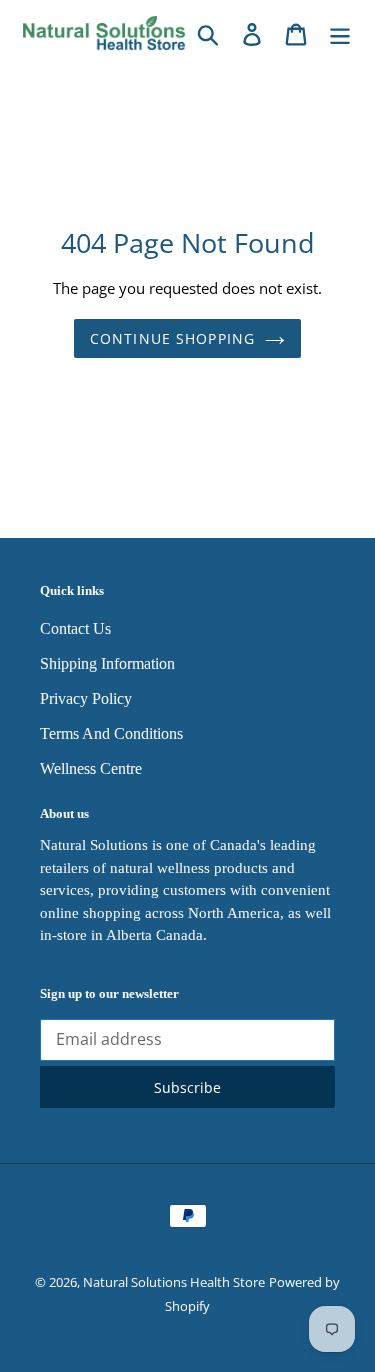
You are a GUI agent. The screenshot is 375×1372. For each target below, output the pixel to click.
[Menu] (340, 32)
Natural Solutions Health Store (174, 1282)
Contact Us (75, 628)
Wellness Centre (91, 768)
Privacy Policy (86, 698)
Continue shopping (172, 338)
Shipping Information (107, 663)
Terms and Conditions (111, 733)
